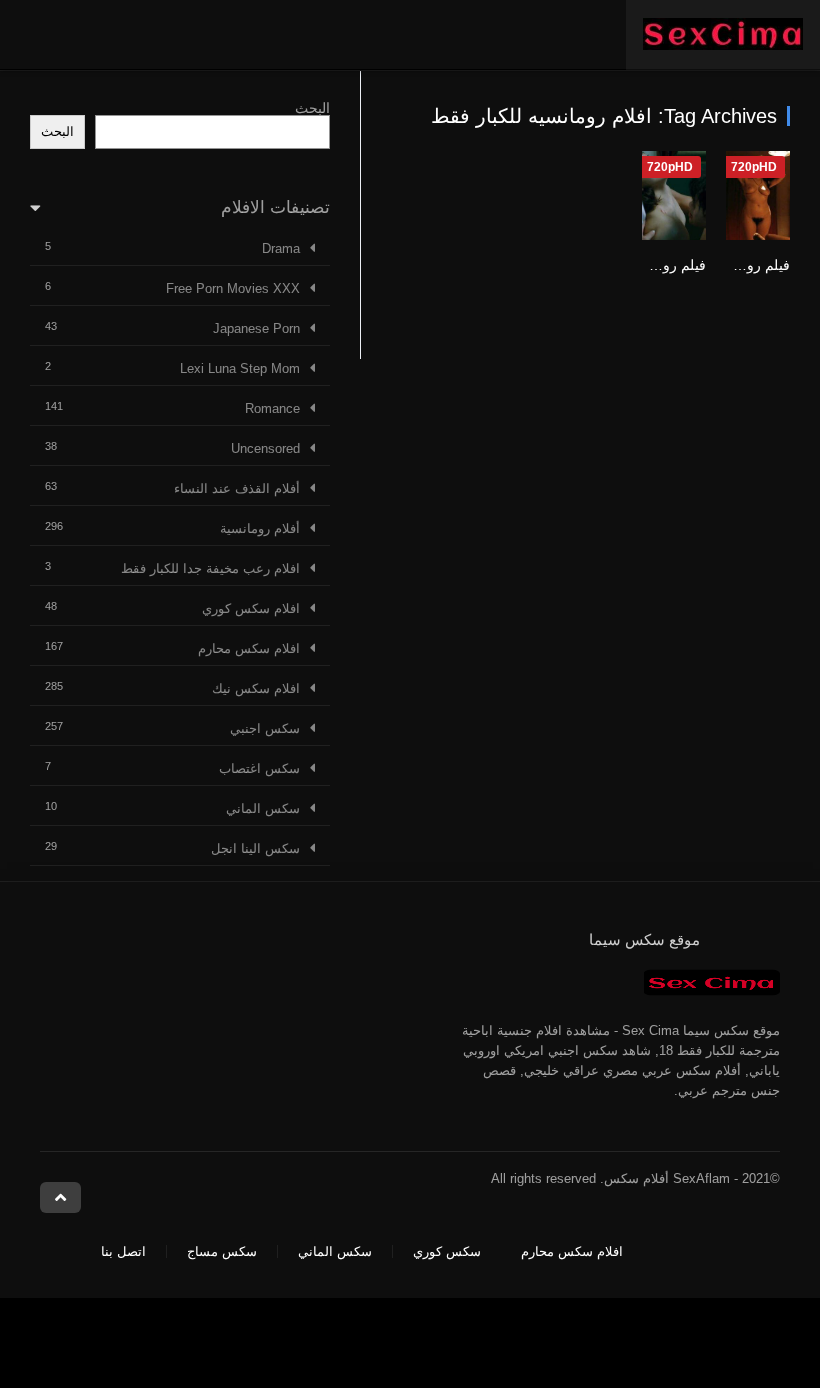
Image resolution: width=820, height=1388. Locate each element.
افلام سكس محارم (249, 648)
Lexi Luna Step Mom (240, 368)
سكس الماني (263, 808)
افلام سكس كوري (251, 608)
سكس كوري (447, 1251)
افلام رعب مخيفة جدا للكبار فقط (210, 568)
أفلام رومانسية (260, 528)
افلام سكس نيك (256, 688)
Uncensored (265, 448)
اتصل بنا (123, 1251)
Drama (281, 248)
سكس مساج (222, 1251)
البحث (312, 108)
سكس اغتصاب (259, 768)
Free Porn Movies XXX (233, 288)
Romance (272, 408)
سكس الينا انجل (255, 848)
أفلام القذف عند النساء (237, 488)
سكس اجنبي (265, 728)
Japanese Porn (256, 328)
